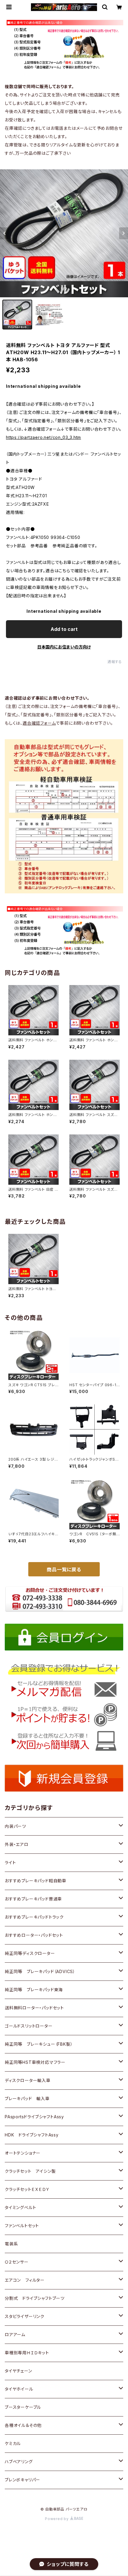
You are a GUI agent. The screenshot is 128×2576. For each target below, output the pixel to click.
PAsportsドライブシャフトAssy (34, 2117)
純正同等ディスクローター (30, 1953)
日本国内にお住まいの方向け (64, 647)
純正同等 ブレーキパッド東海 (34, 1990)
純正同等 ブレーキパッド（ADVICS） (40, 1971)
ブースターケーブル (23, 2407)
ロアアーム (15, 2334)
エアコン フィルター (25, 2280)
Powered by (57, 2519)
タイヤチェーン (18, 2371)
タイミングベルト (20, 2207)
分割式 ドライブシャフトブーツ (35, 2298)
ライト (10, 1863)
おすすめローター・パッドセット (34, 1935)
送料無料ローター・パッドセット (34, 2008)
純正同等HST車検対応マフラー (35, 2062)
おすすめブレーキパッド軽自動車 (36, 1881)
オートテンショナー (23, 2153)
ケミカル (13, 2443)
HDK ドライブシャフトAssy (32, 2135)
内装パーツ (15, 1826)
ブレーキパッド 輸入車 (27, 2099)
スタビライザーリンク (25, 2316)
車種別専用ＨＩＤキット (27, 2353)
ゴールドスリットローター (29, 2026)
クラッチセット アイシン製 (30, 2171)
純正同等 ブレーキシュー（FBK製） (39, 2044)
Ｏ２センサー (17, 2262)
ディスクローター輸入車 (28, 2080)
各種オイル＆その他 (23, 2425)
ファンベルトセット (22, 2226)
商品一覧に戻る (64, 1570)
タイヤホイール (19, 2389)
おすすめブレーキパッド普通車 (33, 1899)
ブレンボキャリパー (22, 2480)
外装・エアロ (17, 1844)
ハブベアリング (19, 2462)
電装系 (11, 2244)
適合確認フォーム (39, 723)
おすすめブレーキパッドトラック (34, 1917)
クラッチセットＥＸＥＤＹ (27, 2189)
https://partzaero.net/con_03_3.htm (43, 437)
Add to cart (64, 629)
